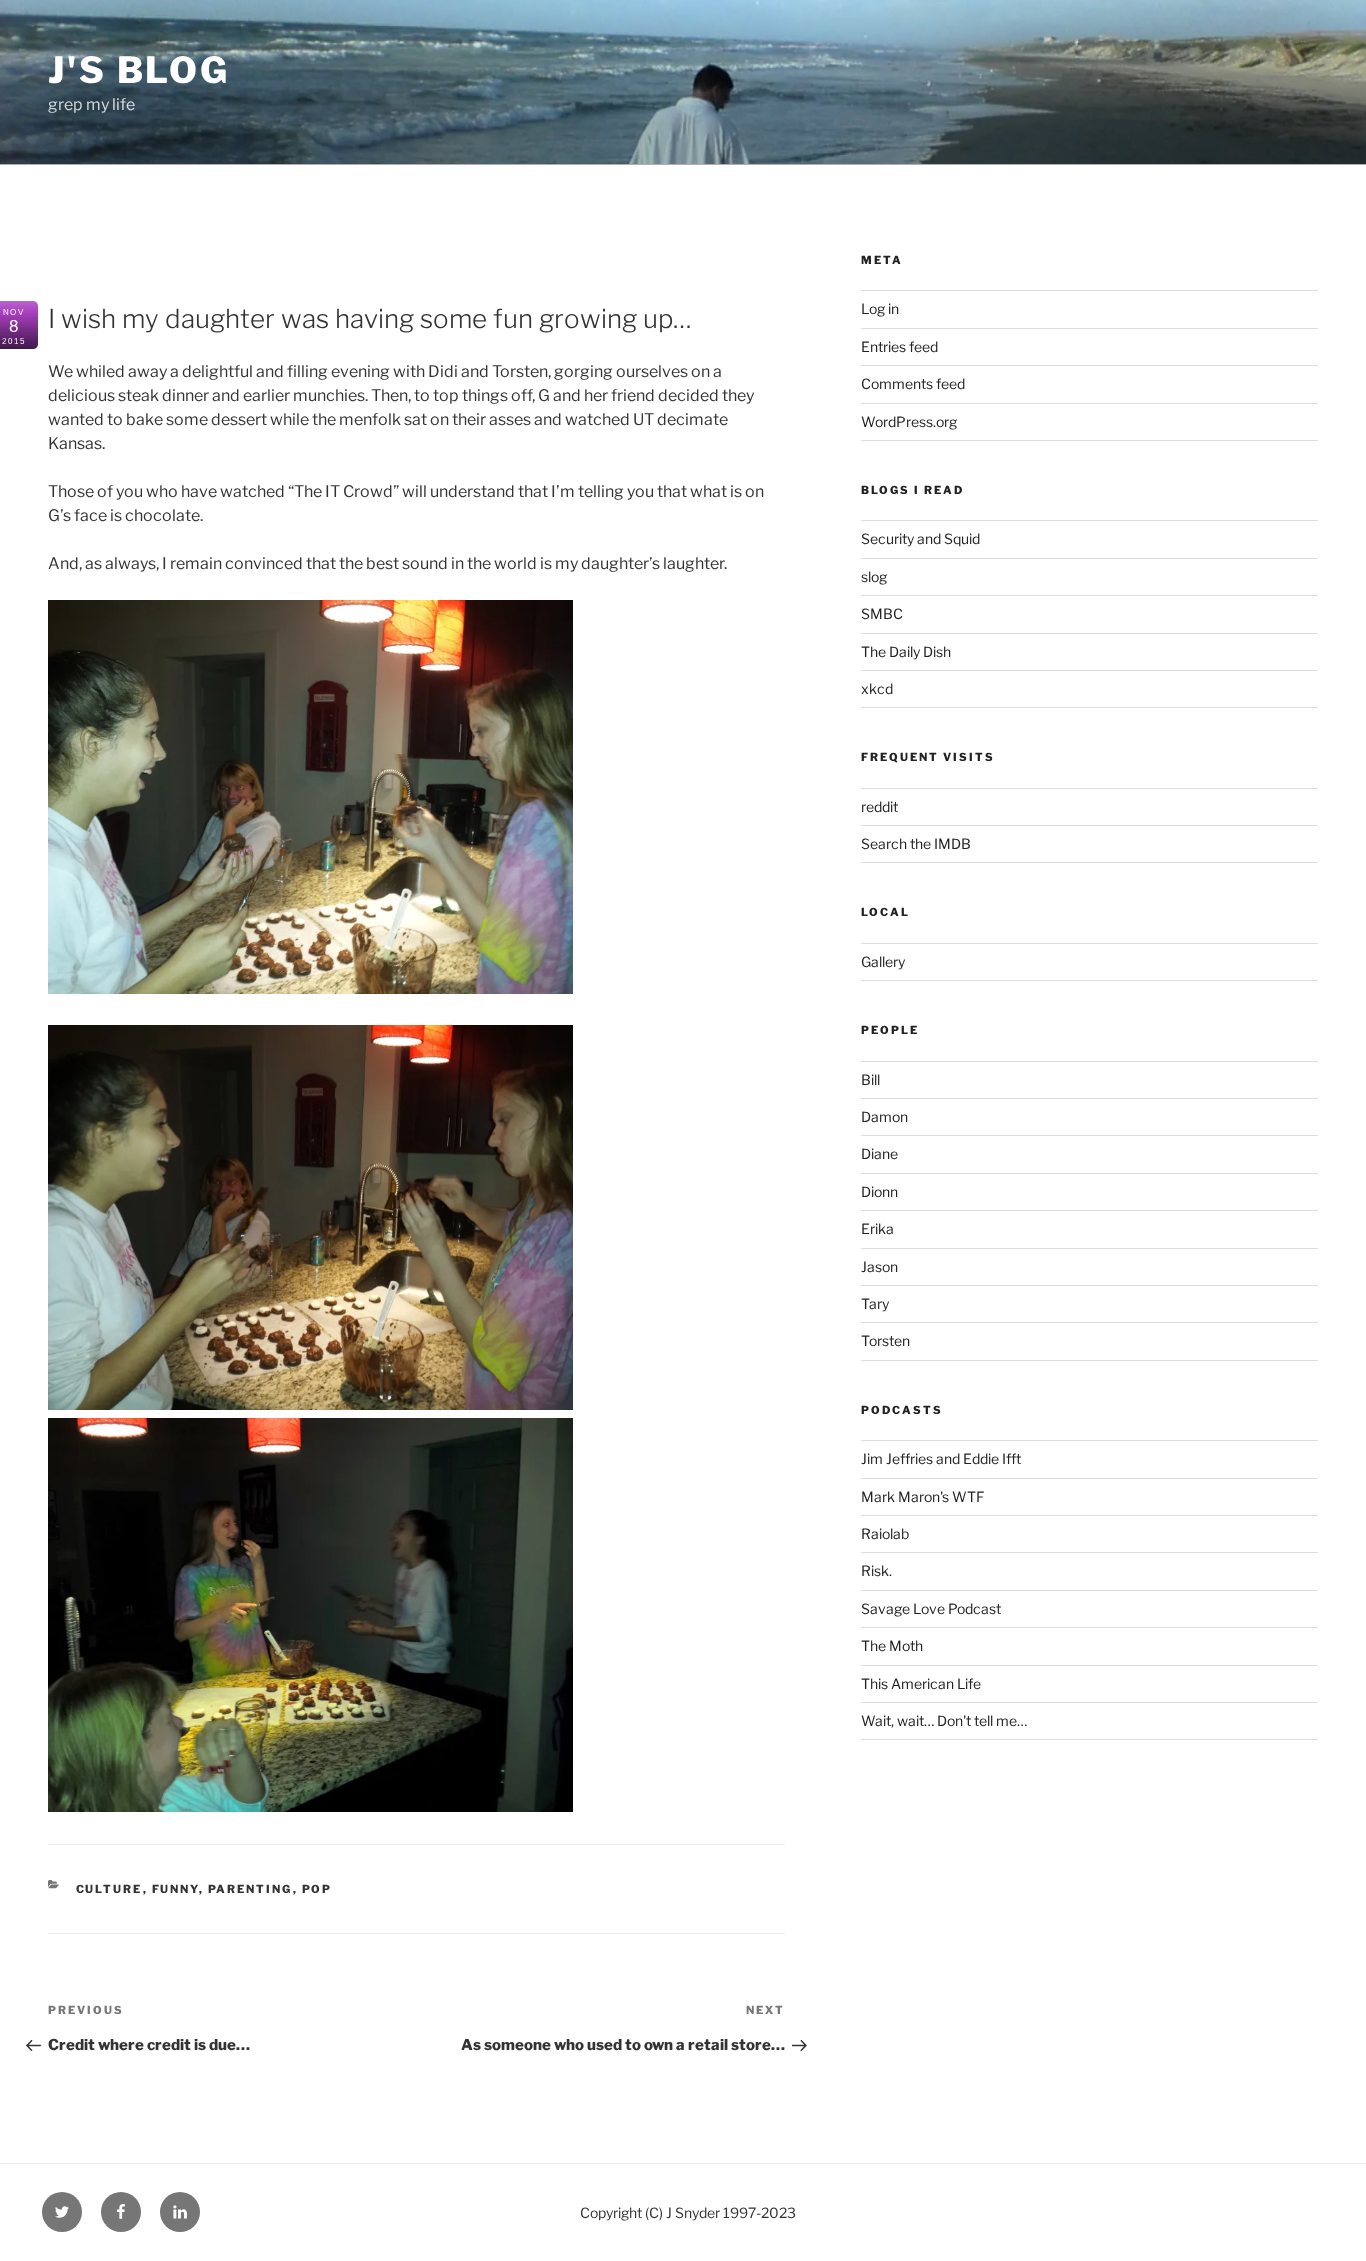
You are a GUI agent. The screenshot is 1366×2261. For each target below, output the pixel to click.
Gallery (883, 961)
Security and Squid (920, 538)
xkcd (877, 688)
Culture (109, 1889)
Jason (879, 1266)
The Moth (892, 1645)
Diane (879, 1153)
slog (874, 576)
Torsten (885, 1340)
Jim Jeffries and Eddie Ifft (941, 1458)
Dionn (879, 1191)
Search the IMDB (916, 843)
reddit (879, 806)
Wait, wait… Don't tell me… (944, 1720)
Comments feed (913, 383)
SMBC (882, 613)
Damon (884, 1116)
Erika (877, 1228)
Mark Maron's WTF (922, 1496)
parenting (250, 1889)
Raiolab (885, 1533)
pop (317, 1889)
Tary (875, 1303)
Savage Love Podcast (931, 1608)
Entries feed (899, 346)
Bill (870, 1079)
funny (175, 1889)
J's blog (139, 70)
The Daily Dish (906, 651)
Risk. (876, 1570)
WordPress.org (909, 421)
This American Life (921, 1683)
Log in (880, 308)
